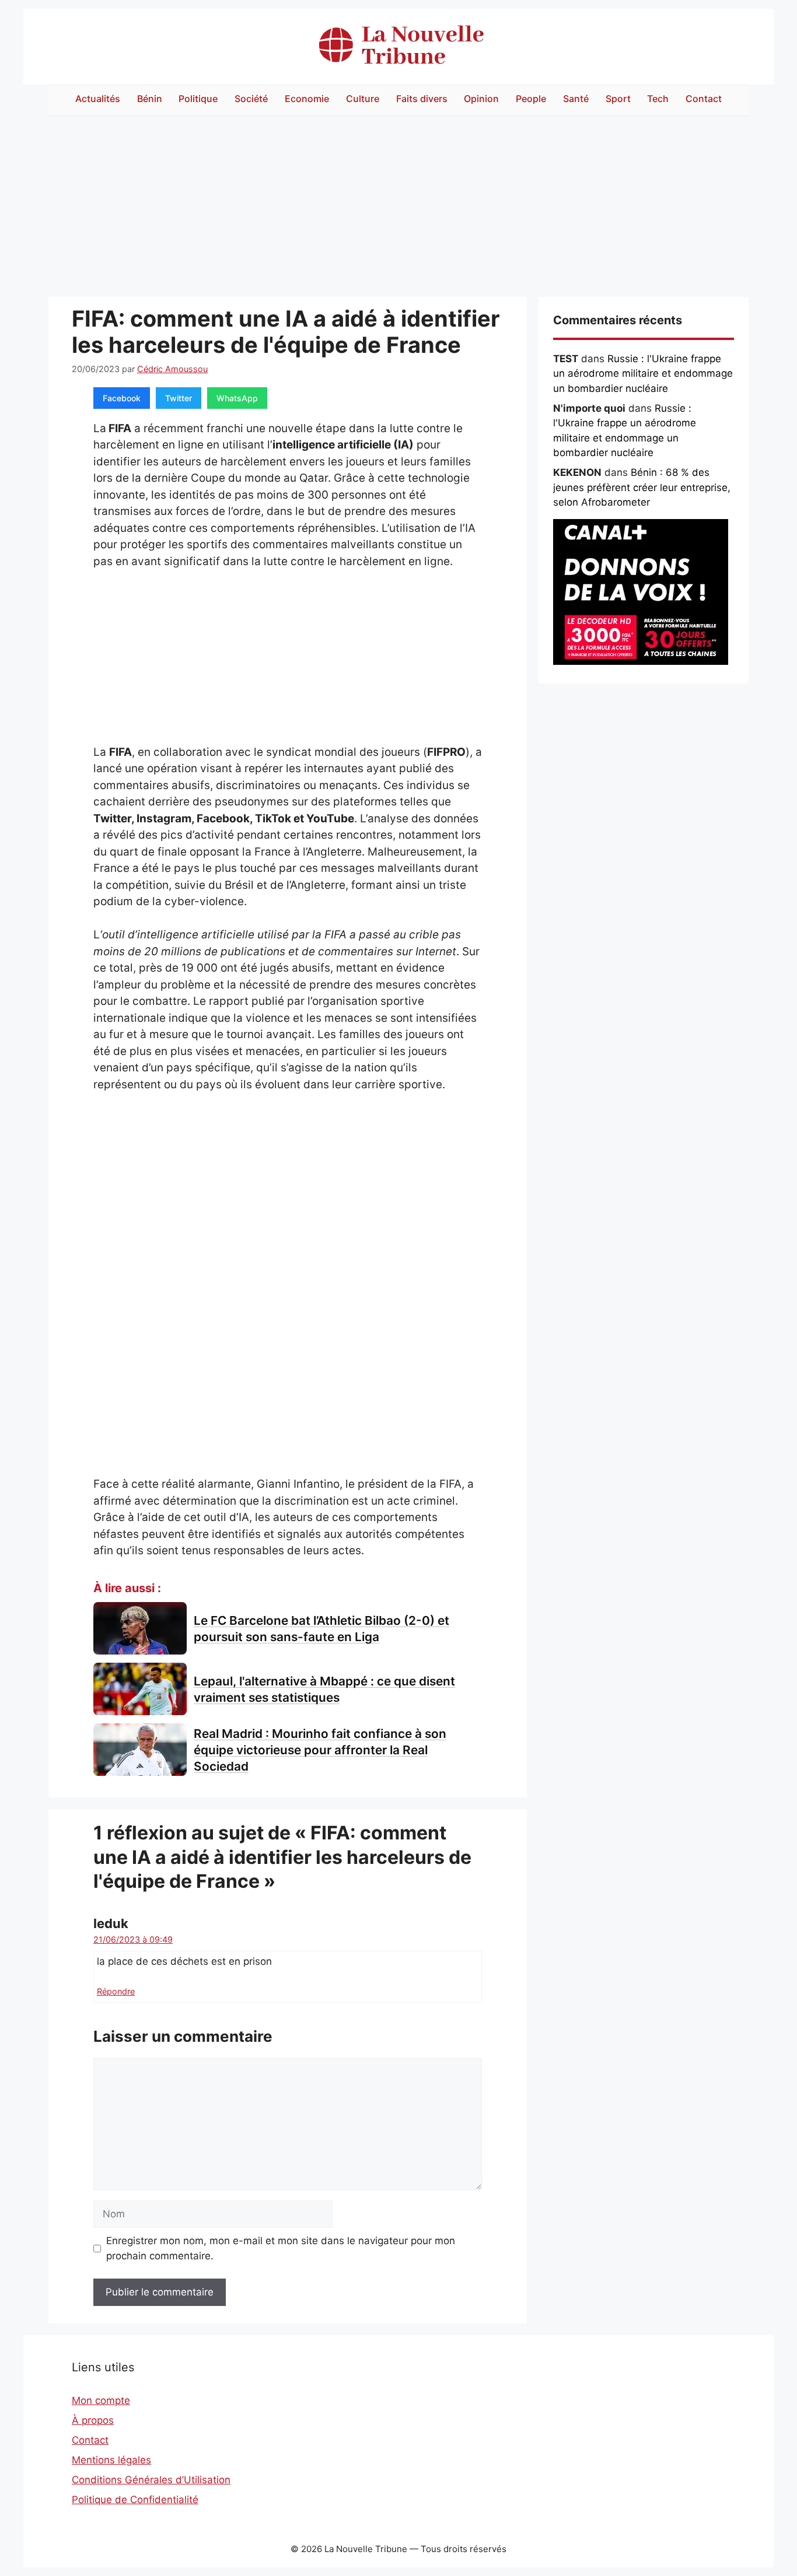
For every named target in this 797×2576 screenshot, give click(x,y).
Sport (618, 99)
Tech (658, 99)
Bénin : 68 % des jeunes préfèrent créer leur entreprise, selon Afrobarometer (642, 487)
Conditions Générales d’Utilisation (151, 2480)
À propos (93, 2420)
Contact (704, 99)
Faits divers (422, 99)
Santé (576, 99)
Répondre (116, 1991)
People (531, 99)
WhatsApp (237, 398)
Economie (307, 99)
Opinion (481, 99)
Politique (198, 99)
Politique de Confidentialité (135, 2500)
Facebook (122, 398)
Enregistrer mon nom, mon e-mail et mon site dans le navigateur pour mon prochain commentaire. (281, 2248)
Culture (363, 99)
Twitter (179, 398)
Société (251, 99)
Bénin (150, 99)
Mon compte (101, 2400)
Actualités (98, 99)
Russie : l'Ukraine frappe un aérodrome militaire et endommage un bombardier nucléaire (643, 374)
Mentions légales (111, 2460)
